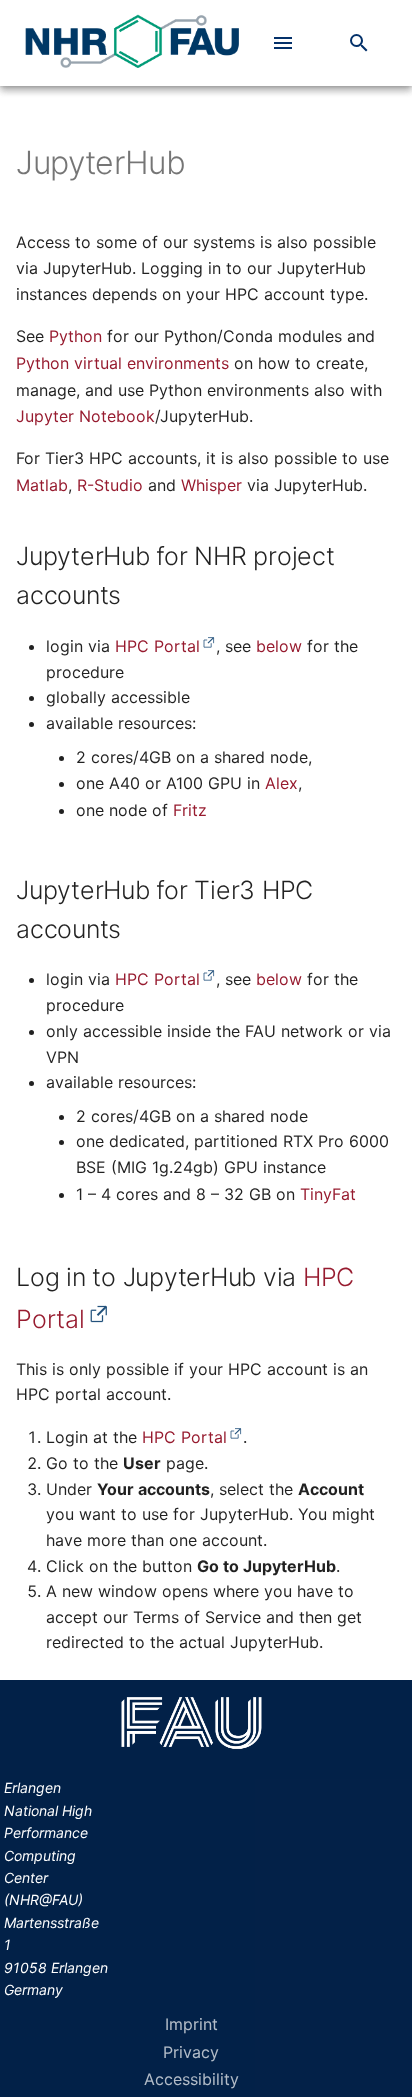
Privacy (191, 2052)
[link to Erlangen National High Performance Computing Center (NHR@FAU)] (131, 43)
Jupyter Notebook (85, 416)
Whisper (211, 485)
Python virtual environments (122, 363)
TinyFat (328, 1194)
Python (75, 336)
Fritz (190, 810)
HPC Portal (157, 646)
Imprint (191, 2024)
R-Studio (110, 485)
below (279, 646)
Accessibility (191, 2079)
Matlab (42, 485)
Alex (281, 783)
